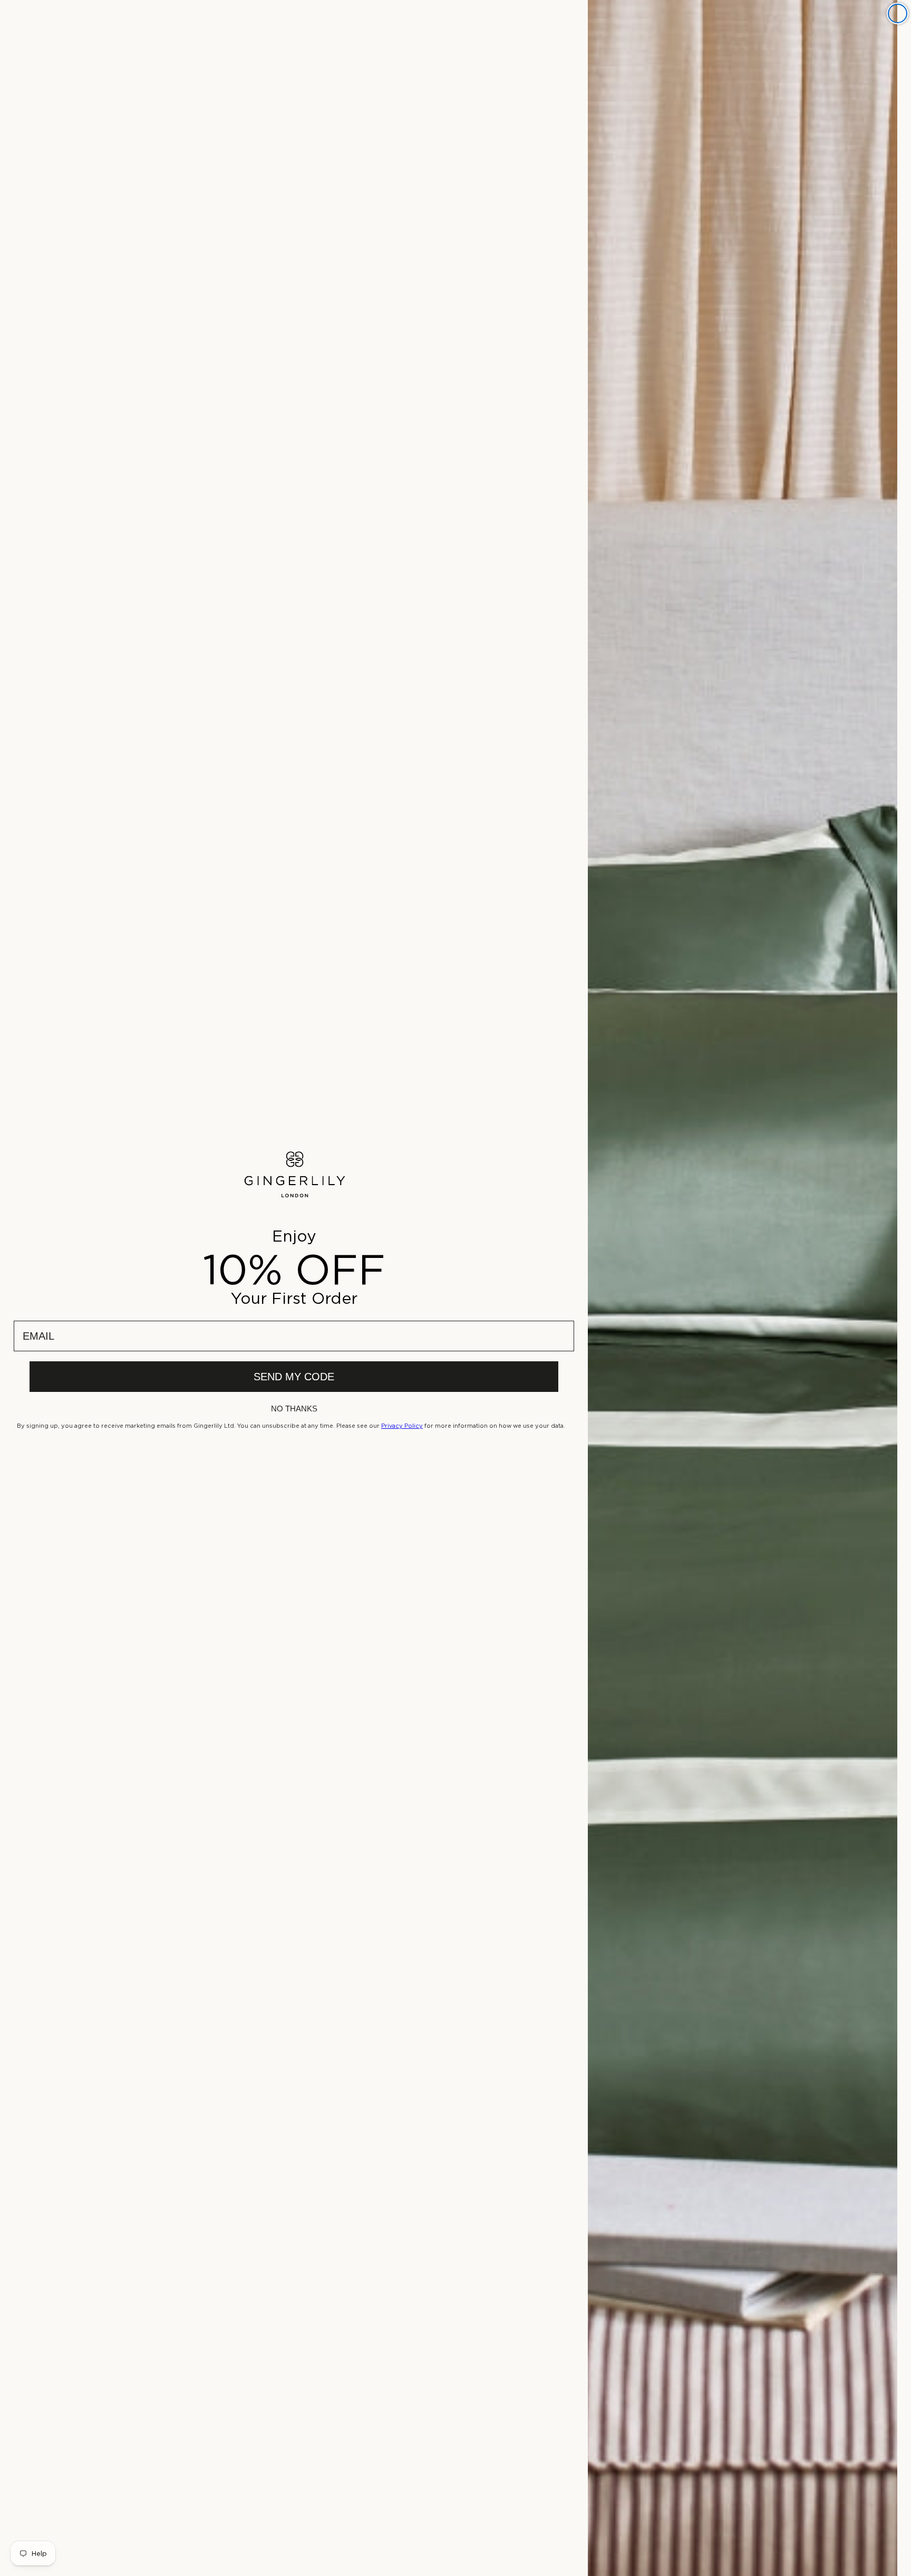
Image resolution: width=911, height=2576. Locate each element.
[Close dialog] (898, 13)
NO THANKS (294, 1409)
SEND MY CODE (294, 1377)
